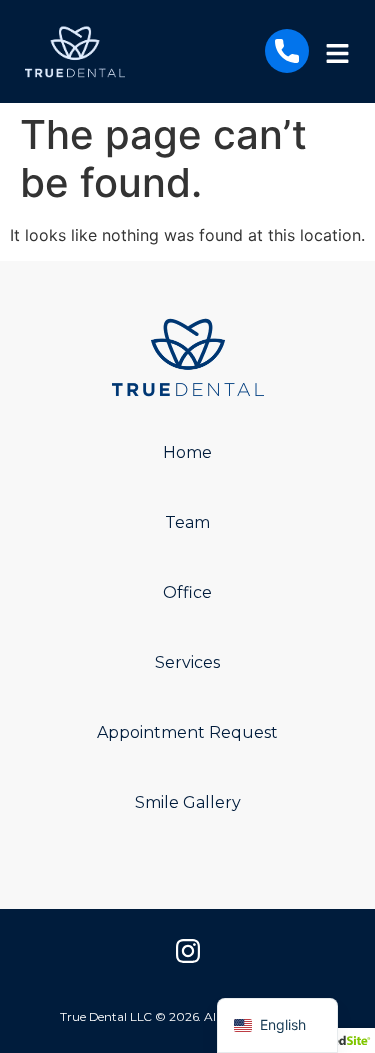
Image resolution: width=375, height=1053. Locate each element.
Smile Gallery (188, 802)
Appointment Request (187, 732)
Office (187, 592)
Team (187, 522)
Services (187, 662)
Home (187, 452)
